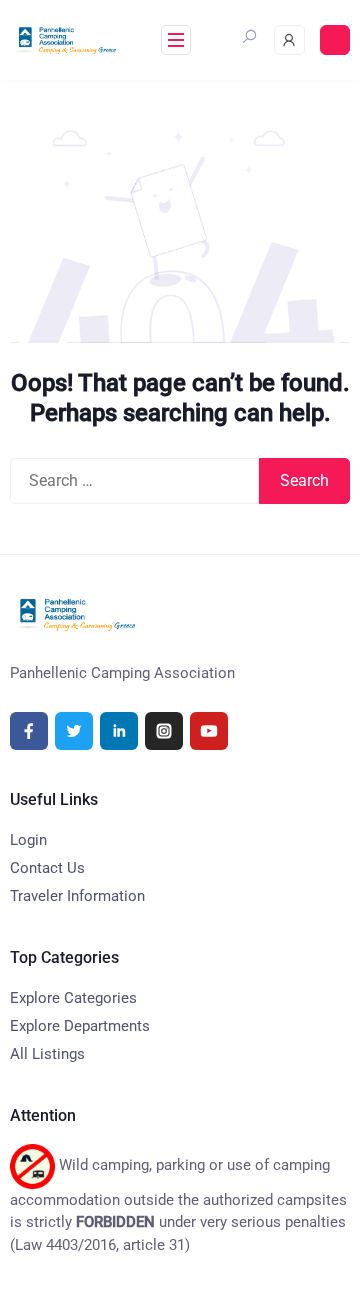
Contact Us (47, 868)
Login (28, 840)
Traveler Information (77, 896)
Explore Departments (80, 1026)
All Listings (47, 1054)
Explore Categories (73, 998)
